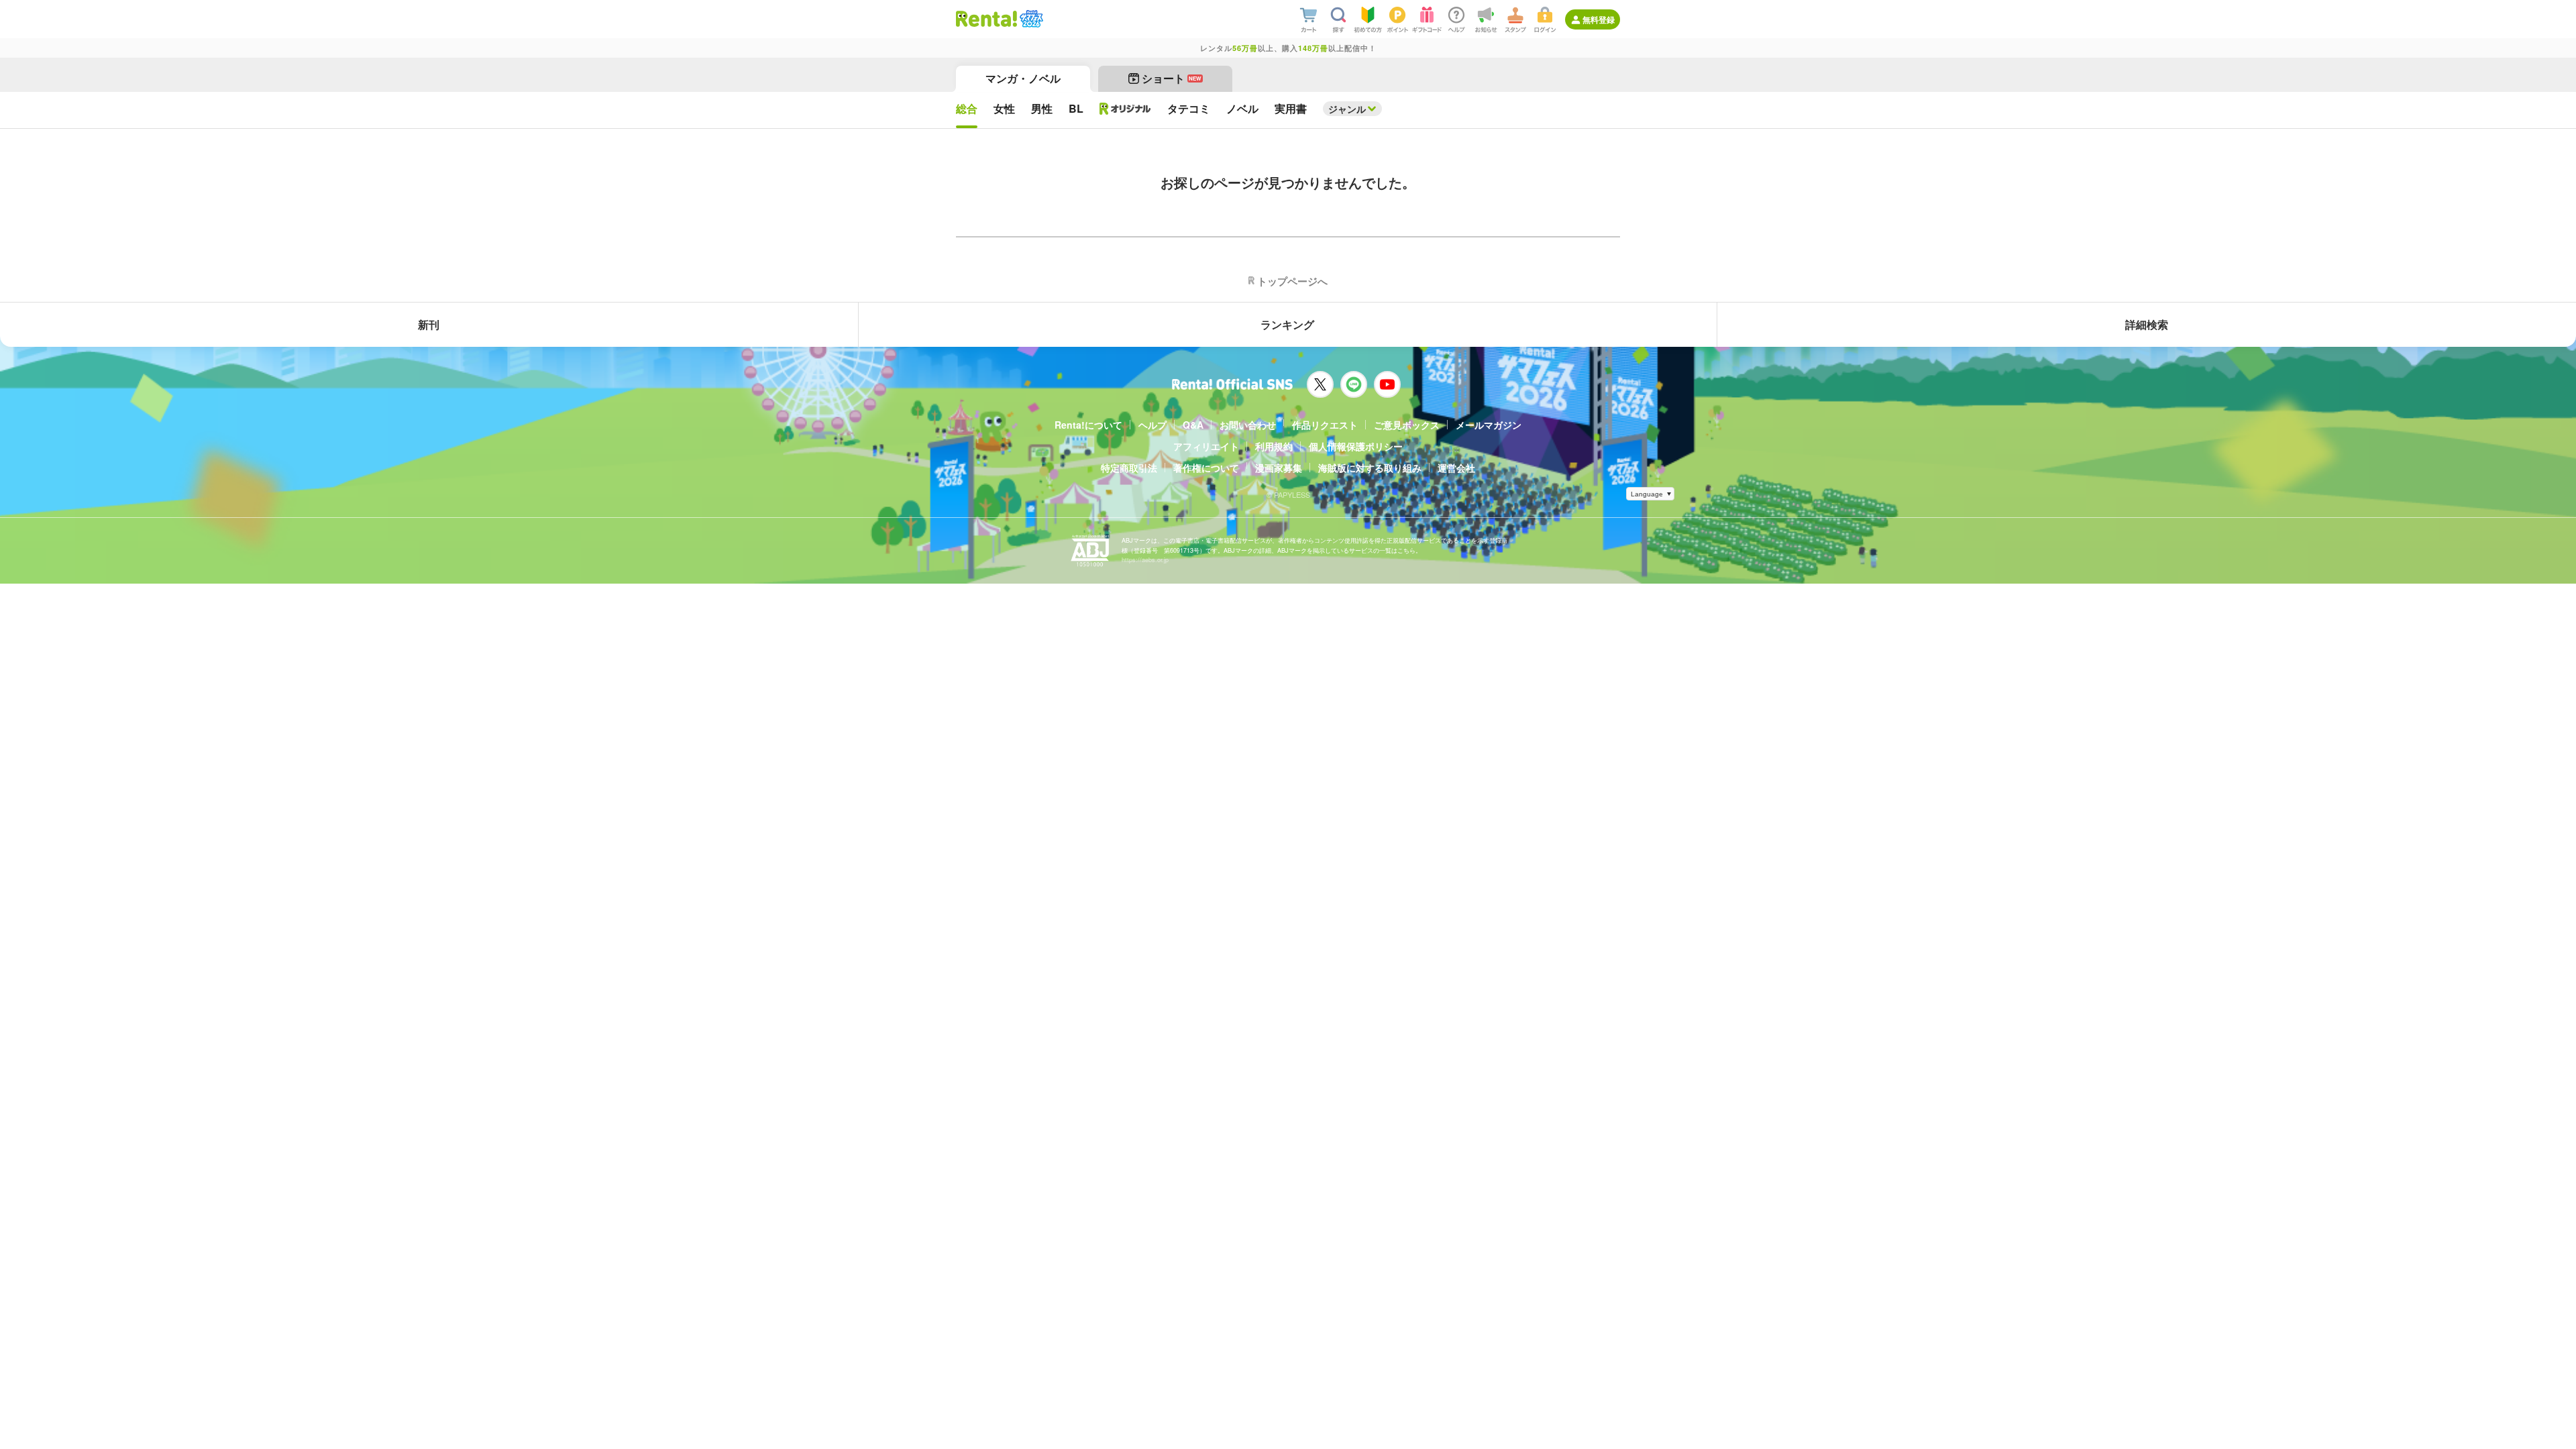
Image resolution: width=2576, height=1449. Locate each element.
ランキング (1287, 324)
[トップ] (986, 19)
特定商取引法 (1129, 468)
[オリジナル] (1125, 109)
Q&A (1193, 425)
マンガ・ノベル (1023, 78)
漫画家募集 (1279, 468)
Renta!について (1088, 425)
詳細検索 (2147, 324)
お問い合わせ (1248, 425)
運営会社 (1456, 468)
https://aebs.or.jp (1145, 560)
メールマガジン (1489, 425)
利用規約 (1274, 446)
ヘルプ (1152, 425)
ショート (1172, 78)
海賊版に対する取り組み (1370, 468)
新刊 (429, 324)
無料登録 (1599, 19)
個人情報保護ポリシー (1356, 446)
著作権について (1206, 468)
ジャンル (1347, 109)
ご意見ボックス (1407, 425)
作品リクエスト (1325, 425)
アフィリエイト (1206, 446)
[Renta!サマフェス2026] (1030, 19)
